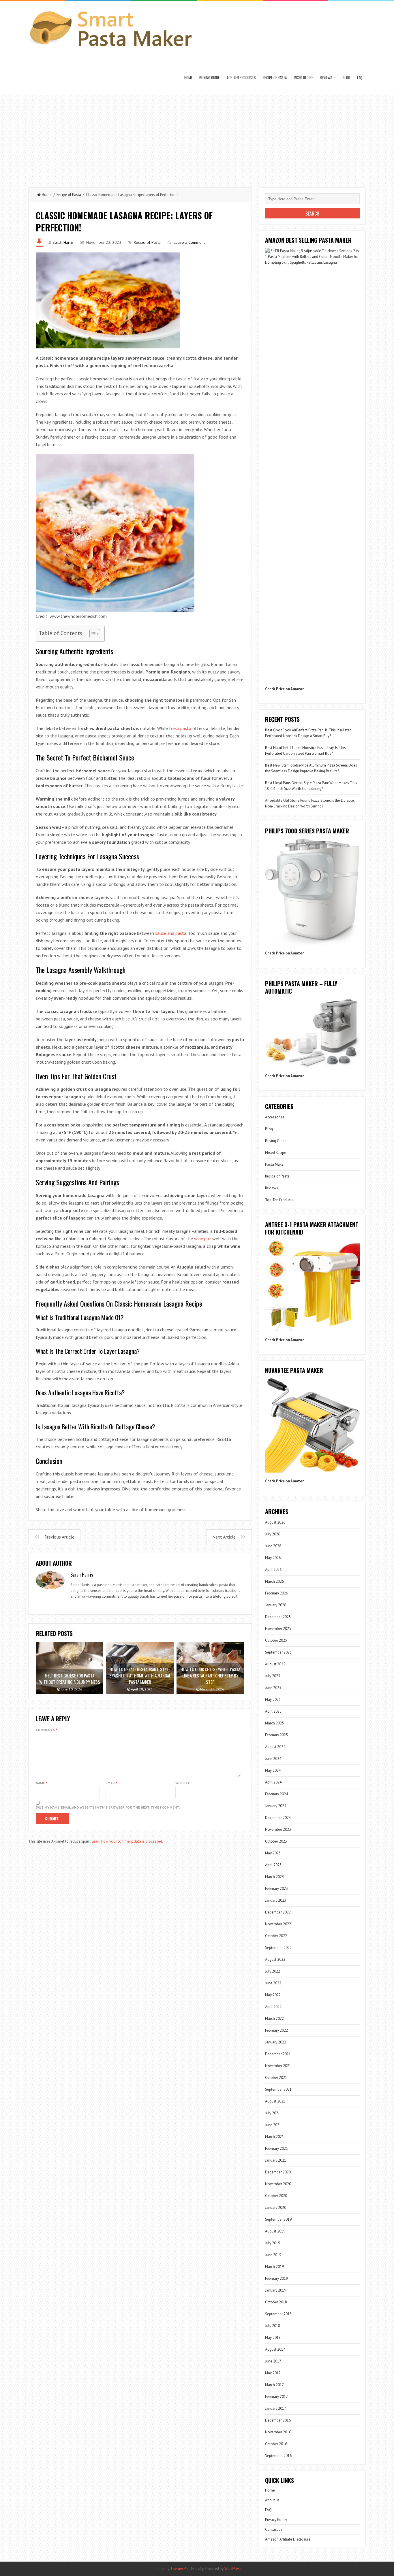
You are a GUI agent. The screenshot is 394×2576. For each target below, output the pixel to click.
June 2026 (273, 1546)
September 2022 (278, 1948)
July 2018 (273, 2326)
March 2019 (274, 2267)
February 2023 (276, 1889)
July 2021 (273, 2113)
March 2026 (274, 1581)
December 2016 (278, 2420)
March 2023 (274, 1877)
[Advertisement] (197, 138)
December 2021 (278, 2054)
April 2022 (273, 2007)
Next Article (224, 1537)
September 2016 (278, 2456)
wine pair (203, 1239)
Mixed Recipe (303, 78)
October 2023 (276, 1841)
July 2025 (273, 1676)
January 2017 (276, 2408)
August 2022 (275, 1959)
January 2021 (276, 2160)
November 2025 (278, 1629)
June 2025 (273, 1688)
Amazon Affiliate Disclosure (288, 2539)
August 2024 (275, 1747)
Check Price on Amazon (285, 689)
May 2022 (273, 1995)
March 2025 (274, 1723)
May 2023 (273, 1853)
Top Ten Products (241, 78)
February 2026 (276, 1593)
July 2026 (273, 1534)
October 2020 (276, 2196)
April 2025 (273, 1711)
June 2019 (273, 2255)
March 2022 (274, 2019)
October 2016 (276, 2444)
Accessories (275, 1117)
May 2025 (273, 1700)
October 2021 (276, 2078)
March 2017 (274, 2385)
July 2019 (273, 2243)
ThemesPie (179, 2569)
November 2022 (278, 1924)
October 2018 (276, 2302)
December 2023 (278, 1818)
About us (272, 2500)
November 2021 (278, 2066)
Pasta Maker (275, 1164)
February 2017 (276, 2397)
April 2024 (273, 1782)
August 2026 (275, 1522)
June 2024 (273, 1759)
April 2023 (273, 1865)
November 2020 (278, 2184)
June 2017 (273, 2361)
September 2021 (278, 2089)
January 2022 (276, 2042)
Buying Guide (209, 78)
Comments (47, 1730)
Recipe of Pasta (275, 78)
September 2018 (278, 2314)
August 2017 (275, 2349)
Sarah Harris (63, 242)
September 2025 (278, 1652)
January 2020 (276, 2208)
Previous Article (59, 1537)
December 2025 (278, 1617)
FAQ (360, 78)
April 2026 (273, 1570)
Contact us (274, 2529)
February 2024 (276, 1794)
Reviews (326, 78)
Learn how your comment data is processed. (127, 1841)
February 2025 (276, 1735)
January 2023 (276, 1900)
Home (188, 78)
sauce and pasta (171, 933)
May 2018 (273, 2338)
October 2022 (276, 1936)
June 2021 (273, 2125)
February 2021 (276, 2148)
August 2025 (275, 1664)
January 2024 (276, 1806)
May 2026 (273, 1558)
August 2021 (275, 2101)
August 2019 (275, 2231)
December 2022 (278, 1912)
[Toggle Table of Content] (92, 634)
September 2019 (278, 2219)
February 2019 (276, 2278)
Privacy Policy (276, 2520)
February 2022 (276, 2030)
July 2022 (273, 1971)
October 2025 (276, 1640)
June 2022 (273, 1983)
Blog (346, 78)
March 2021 (274, 2137)
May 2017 (273, 2373)
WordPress (233, 2569)
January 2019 (276, 2290)
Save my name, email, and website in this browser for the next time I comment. (108, 1807)
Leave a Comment (189, 242)
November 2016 (278, 2432)
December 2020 (278, 2172)
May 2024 (273, 1770)
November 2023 (278, 1829)
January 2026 (276, 1605)
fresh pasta (180, 728)
